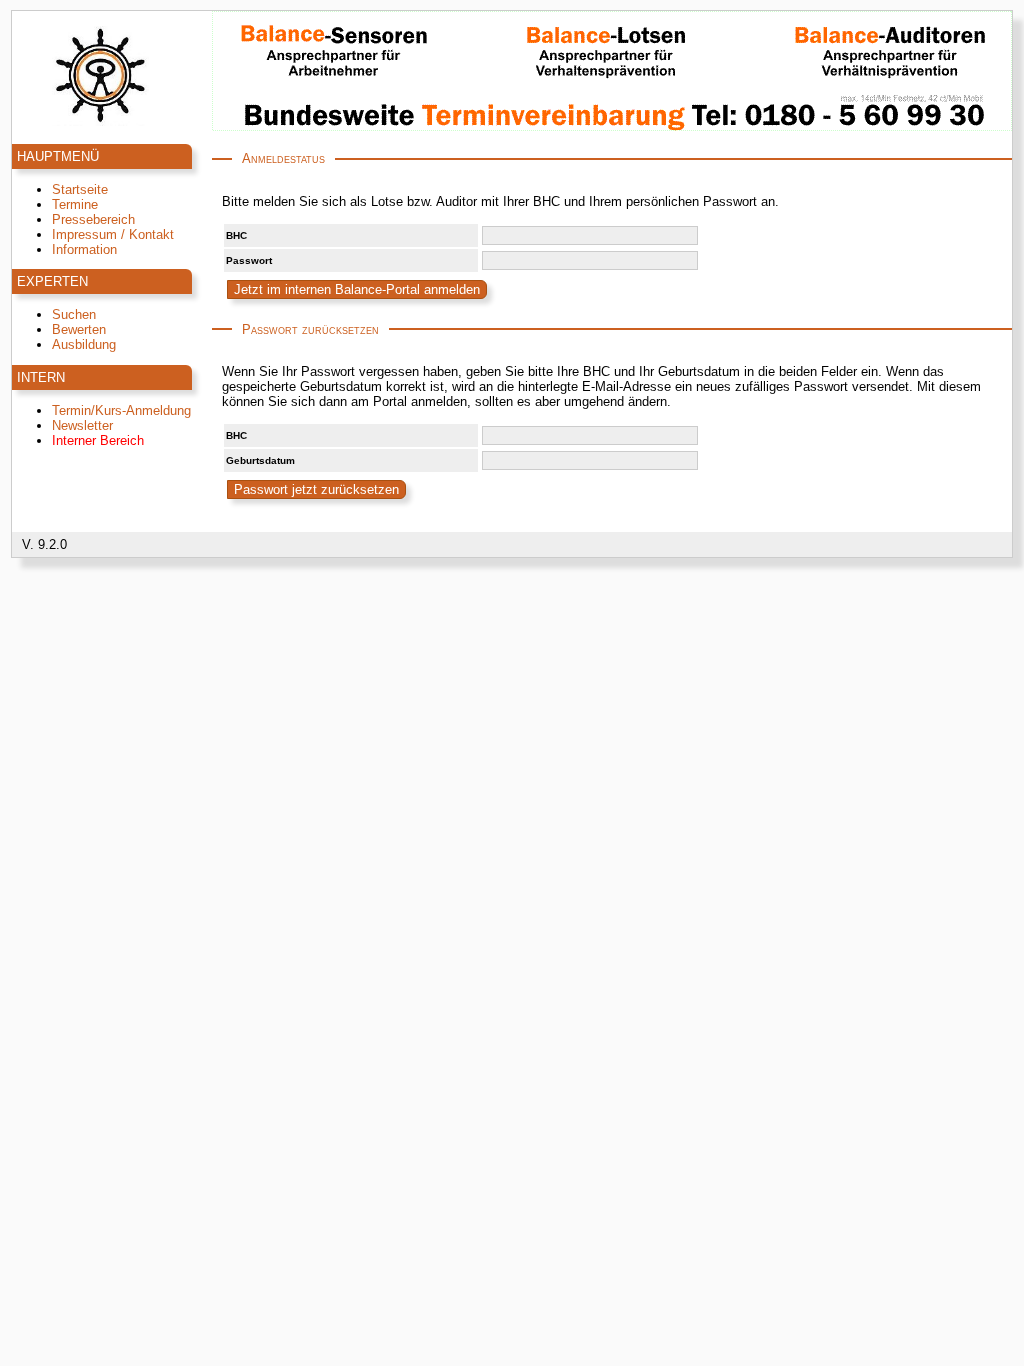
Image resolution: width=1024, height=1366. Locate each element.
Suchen (74, 314)
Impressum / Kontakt (113, 234)
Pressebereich (93, 219)
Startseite (80, 189)
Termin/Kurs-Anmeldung (121, 410)
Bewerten (79, 329)
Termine (75, 204)
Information (84, 249)
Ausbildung (84, 344)
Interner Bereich (98, 440)
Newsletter (82, 425)
